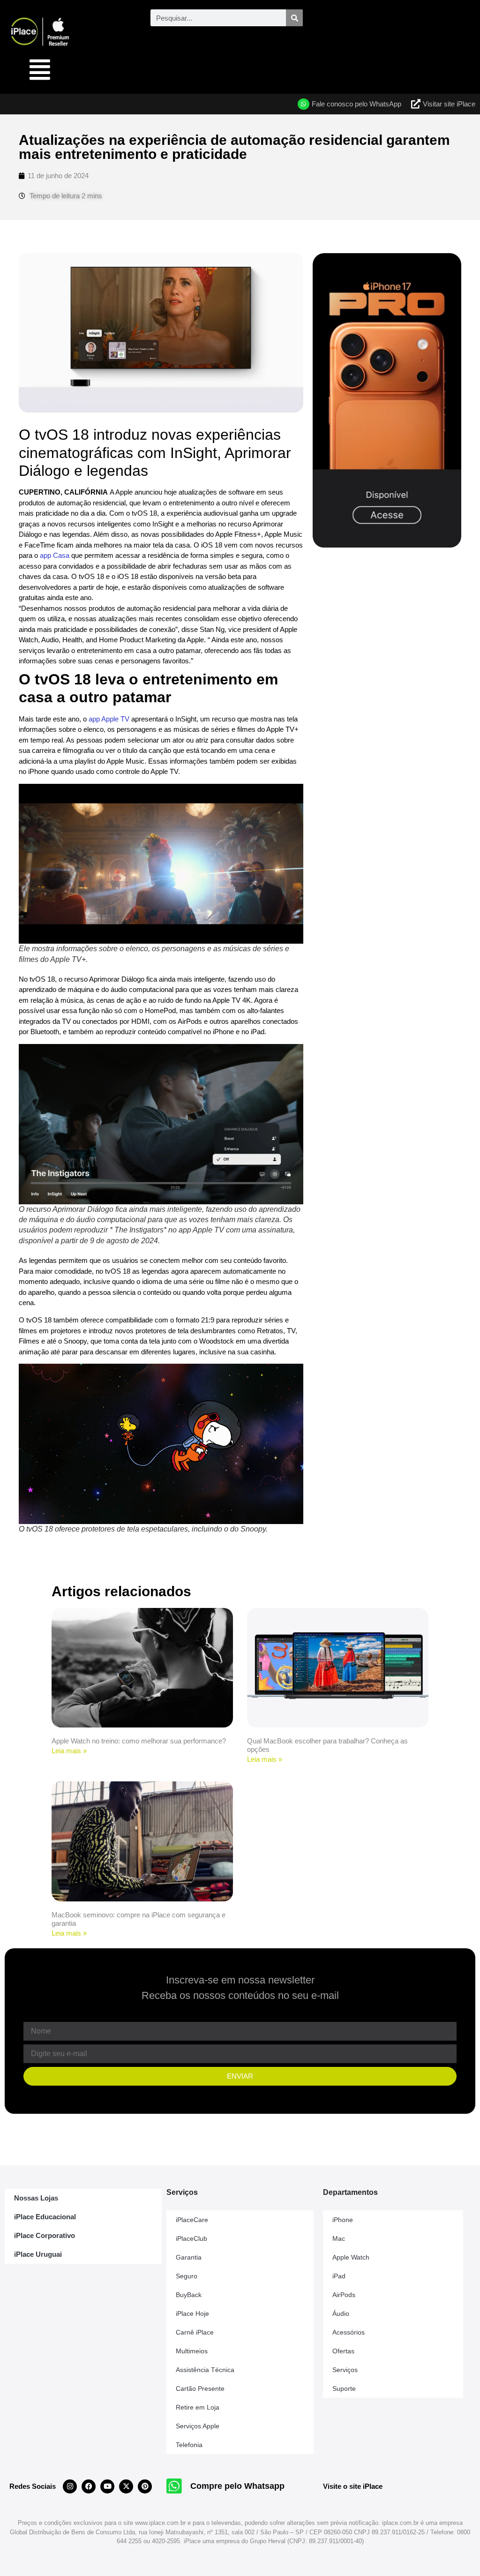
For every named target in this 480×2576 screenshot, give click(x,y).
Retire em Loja (198, 2407)
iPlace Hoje (192, 2313)
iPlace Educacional (45, 2217)
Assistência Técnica (205, 2370)
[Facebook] (89, 2486)
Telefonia (189, 2445)
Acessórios (349, 2332)
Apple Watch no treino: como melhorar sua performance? (139, 1741)
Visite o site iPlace (353, 2486)
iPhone (343, 2220)
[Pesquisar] (294, 18)
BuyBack (189, 2295)
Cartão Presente (200, 2388)
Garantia (189, 2257)
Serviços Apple (198, 2426)
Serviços (345, 2370)
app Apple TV (109, 719)
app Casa (55, 555)
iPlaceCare (192, 2220)
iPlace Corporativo (45, 2235)
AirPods (344, 2295)
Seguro (187, 2276)
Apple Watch (351, 2257)
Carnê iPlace (195, 2332)
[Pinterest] (145, 2486)
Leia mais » (69, 1751)
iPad (339, 2276)
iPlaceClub (191, 2238)
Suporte (344, 2388)
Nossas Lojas (36, 2198)
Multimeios (192, 2351)
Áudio (341, 2313)
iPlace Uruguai (38, 2254)
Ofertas (343, 2351)
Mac (339, 2238)
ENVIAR (240, 2076)
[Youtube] (107, 2486)
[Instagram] (70, 2486)
